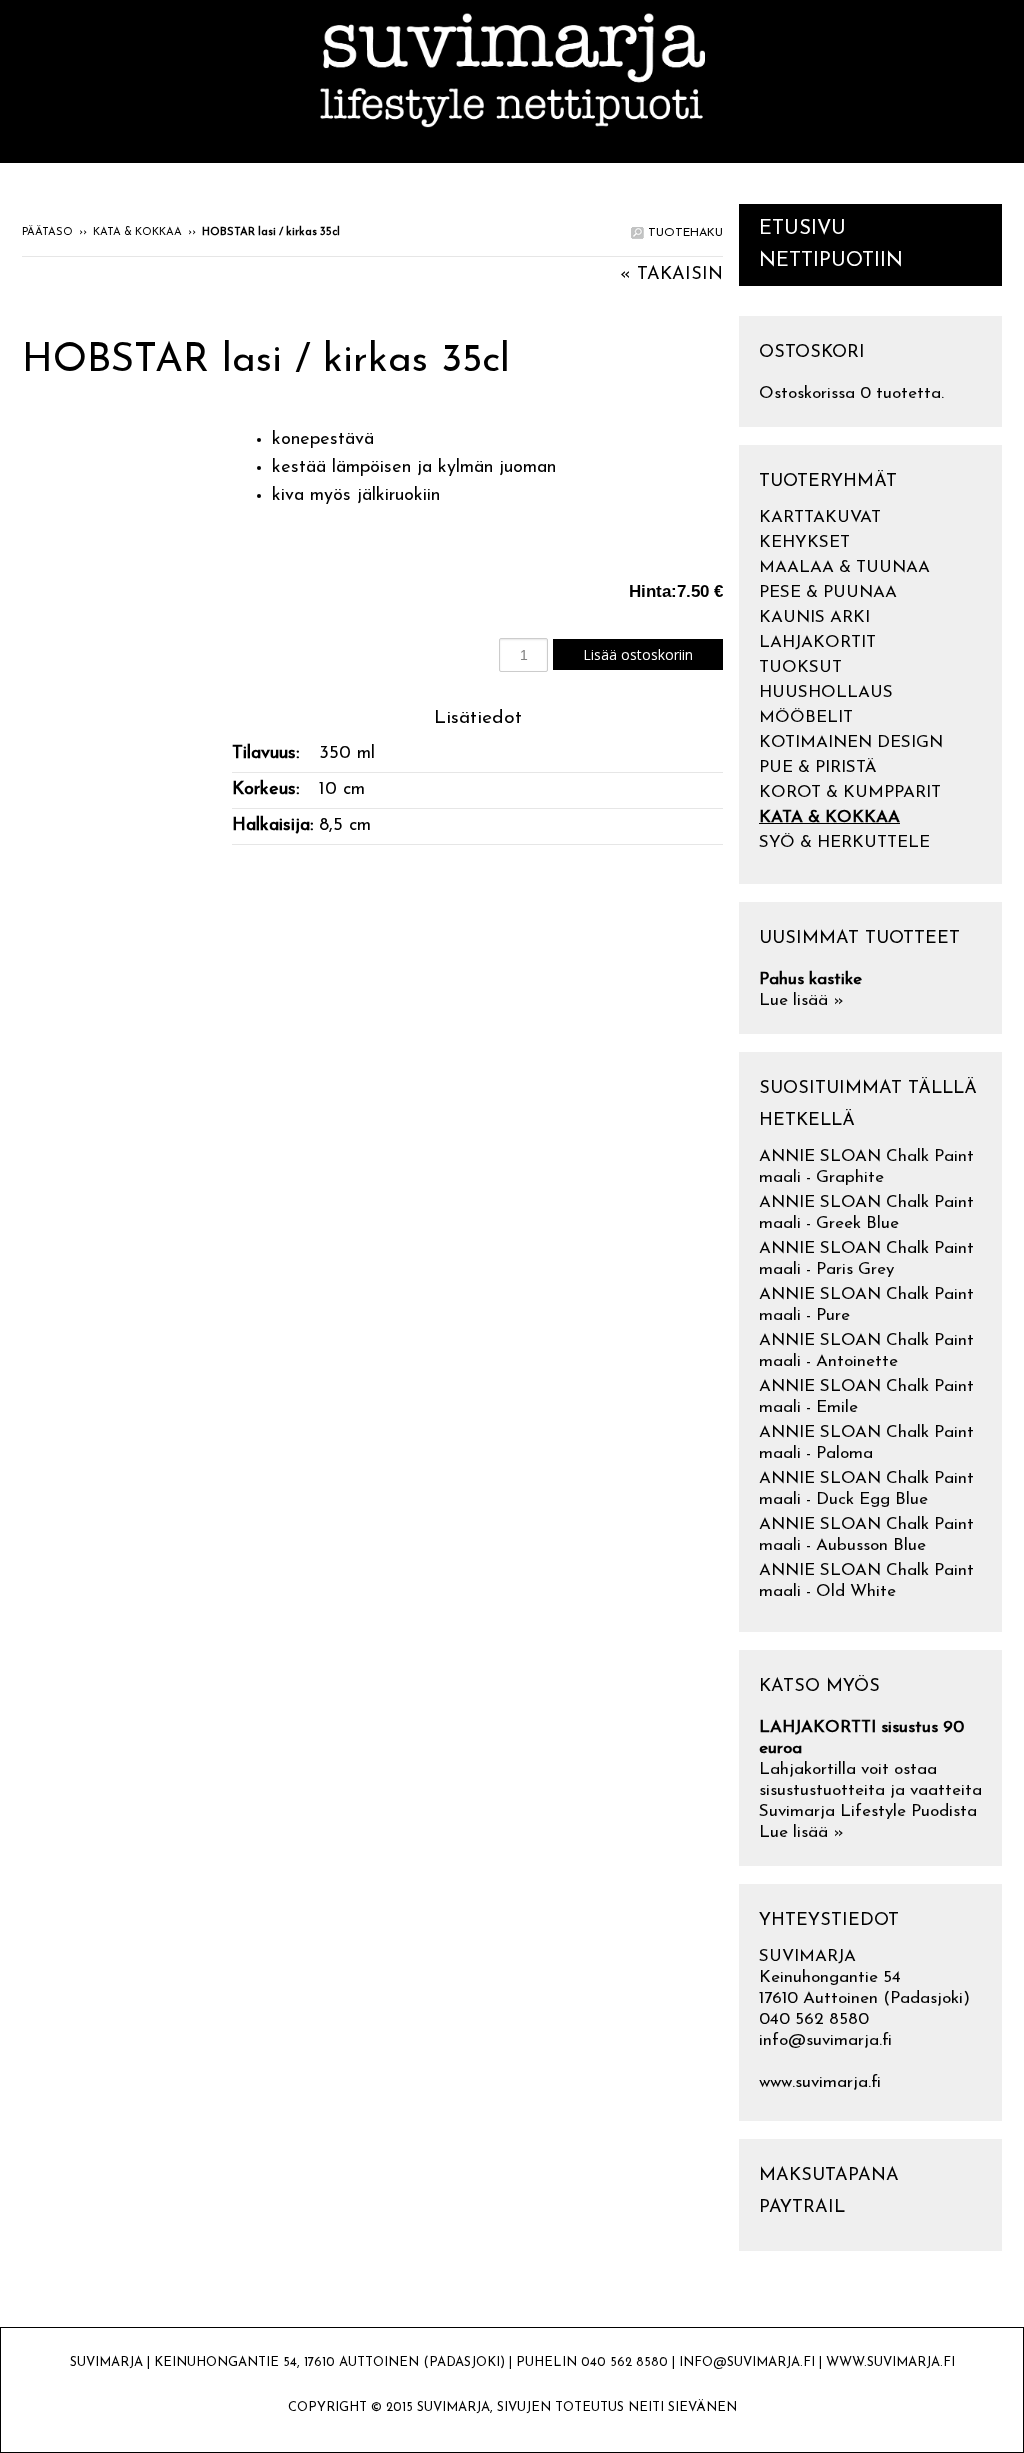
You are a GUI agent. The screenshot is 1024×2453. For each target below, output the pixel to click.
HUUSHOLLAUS (826, 692)
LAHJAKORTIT (817, 642)
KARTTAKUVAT (820, 517)
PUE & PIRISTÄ (818, 767)
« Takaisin (671, 275)
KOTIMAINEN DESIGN (851, 742)
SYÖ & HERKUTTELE (844, 842)
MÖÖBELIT (806, 717)
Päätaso (47, 232)
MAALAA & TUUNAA (844, 567)
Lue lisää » (801, 1000)
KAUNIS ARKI (814, 617)
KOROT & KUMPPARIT (850, 792)
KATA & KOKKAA (137, 232)
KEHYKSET (804, 542)
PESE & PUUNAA (828, 592)
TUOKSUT (800, 667)
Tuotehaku (683, 233)
